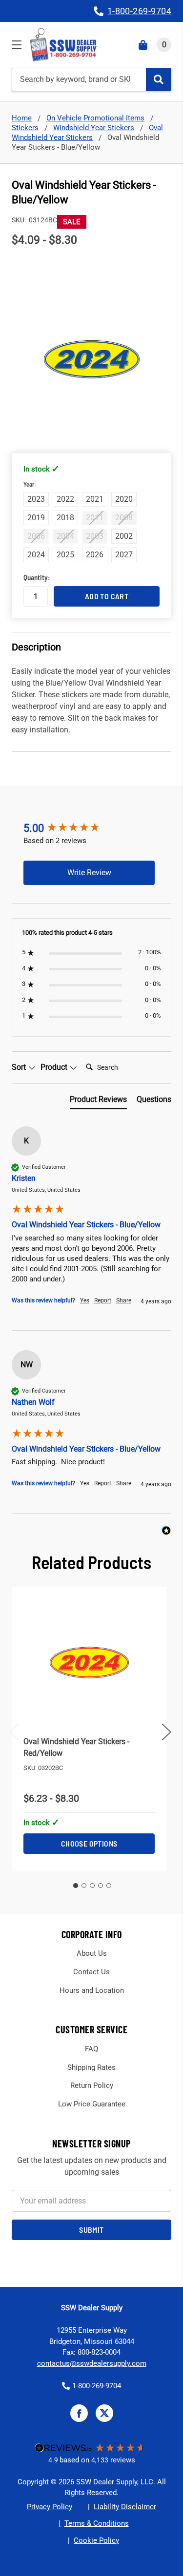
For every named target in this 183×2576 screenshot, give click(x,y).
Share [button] (124, 1300)
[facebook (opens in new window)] (79, 2413)
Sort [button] (20, 1067)
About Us (92, 1953)
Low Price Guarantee (92, 2104)
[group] (89, 829)
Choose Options (89, 1843)
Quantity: (36, 577)
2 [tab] (84, 1886)
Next (166, 1732)
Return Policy (92, 2085)
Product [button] (55, 1067)
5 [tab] (109, 1886)
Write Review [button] (89, 873)
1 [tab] (76, 1886)
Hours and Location (92, 1990)
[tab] (98, 1101)
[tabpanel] (89, 1729)
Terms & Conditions (97, 2523)
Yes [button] (85, 1300)
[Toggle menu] (16, 45)
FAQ (91, 2049)
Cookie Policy (96, 2540)
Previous (14, 1732)
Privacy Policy (50, 2507)
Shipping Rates (91, 2067)
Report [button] (103, 1300)
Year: (42, 485)
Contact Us (91, 1972)
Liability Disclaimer (125, 2507)
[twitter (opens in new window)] (104, 2413)
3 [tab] (92, 1886)
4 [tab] (101, 1886)
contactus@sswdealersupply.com (92, 2363)
